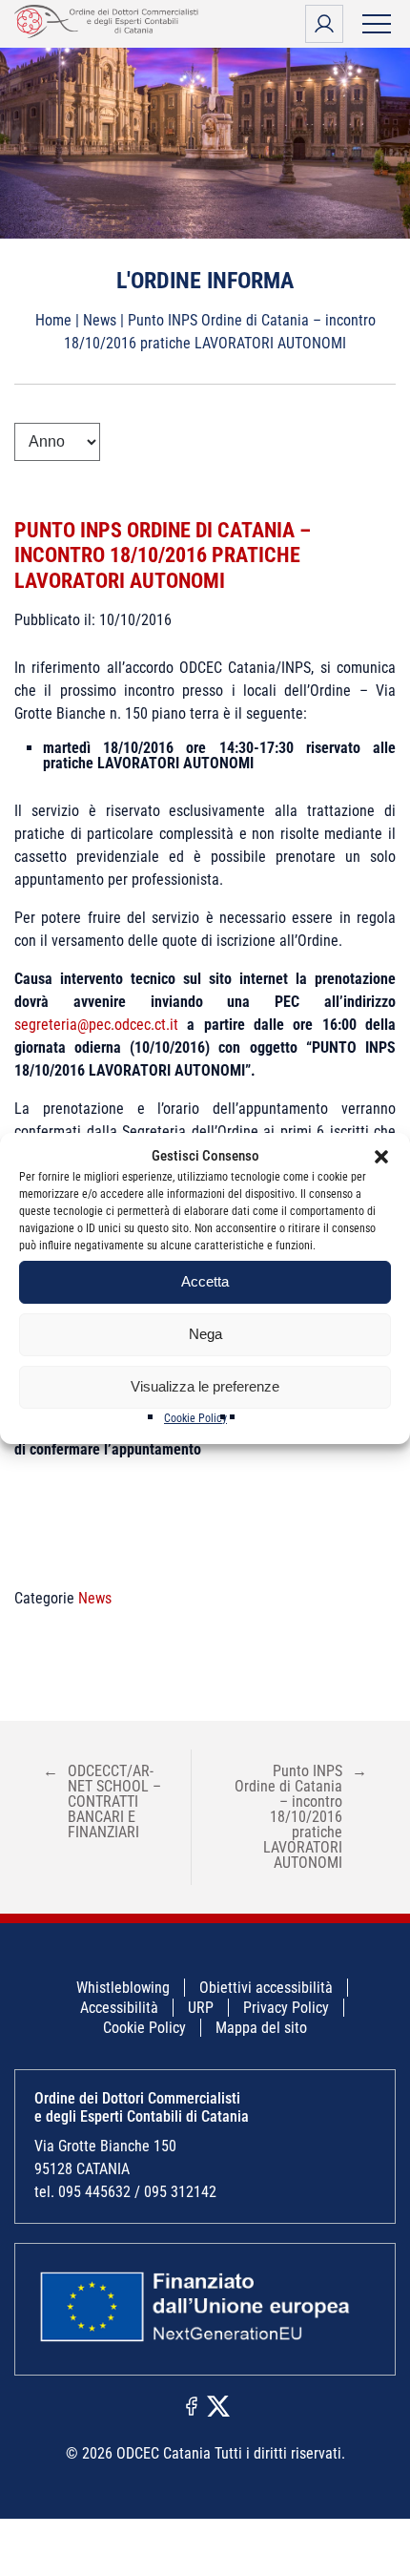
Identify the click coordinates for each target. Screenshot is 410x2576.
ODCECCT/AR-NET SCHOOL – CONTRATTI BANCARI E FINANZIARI (102, 1801)
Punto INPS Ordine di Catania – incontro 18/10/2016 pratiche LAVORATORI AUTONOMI (163, 555)
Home (53, 320)
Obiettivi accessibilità (266, 1988)
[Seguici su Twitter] (218, 2405)
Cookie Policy (195, 1418)
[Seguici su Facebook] (192, 2405)
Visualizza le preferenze (205, 1386)
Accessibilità (119, 2008)
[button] (381, 1157)
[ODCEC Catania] (110, 33)
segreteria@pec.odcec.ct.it (101, 1025)
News (100, 320)
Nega (205, 1334)
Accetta (205, 1281)
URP (201, 2008)
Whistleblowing (123, 1988)
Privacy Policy (286, 2008)
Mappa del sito (261, 2028)
